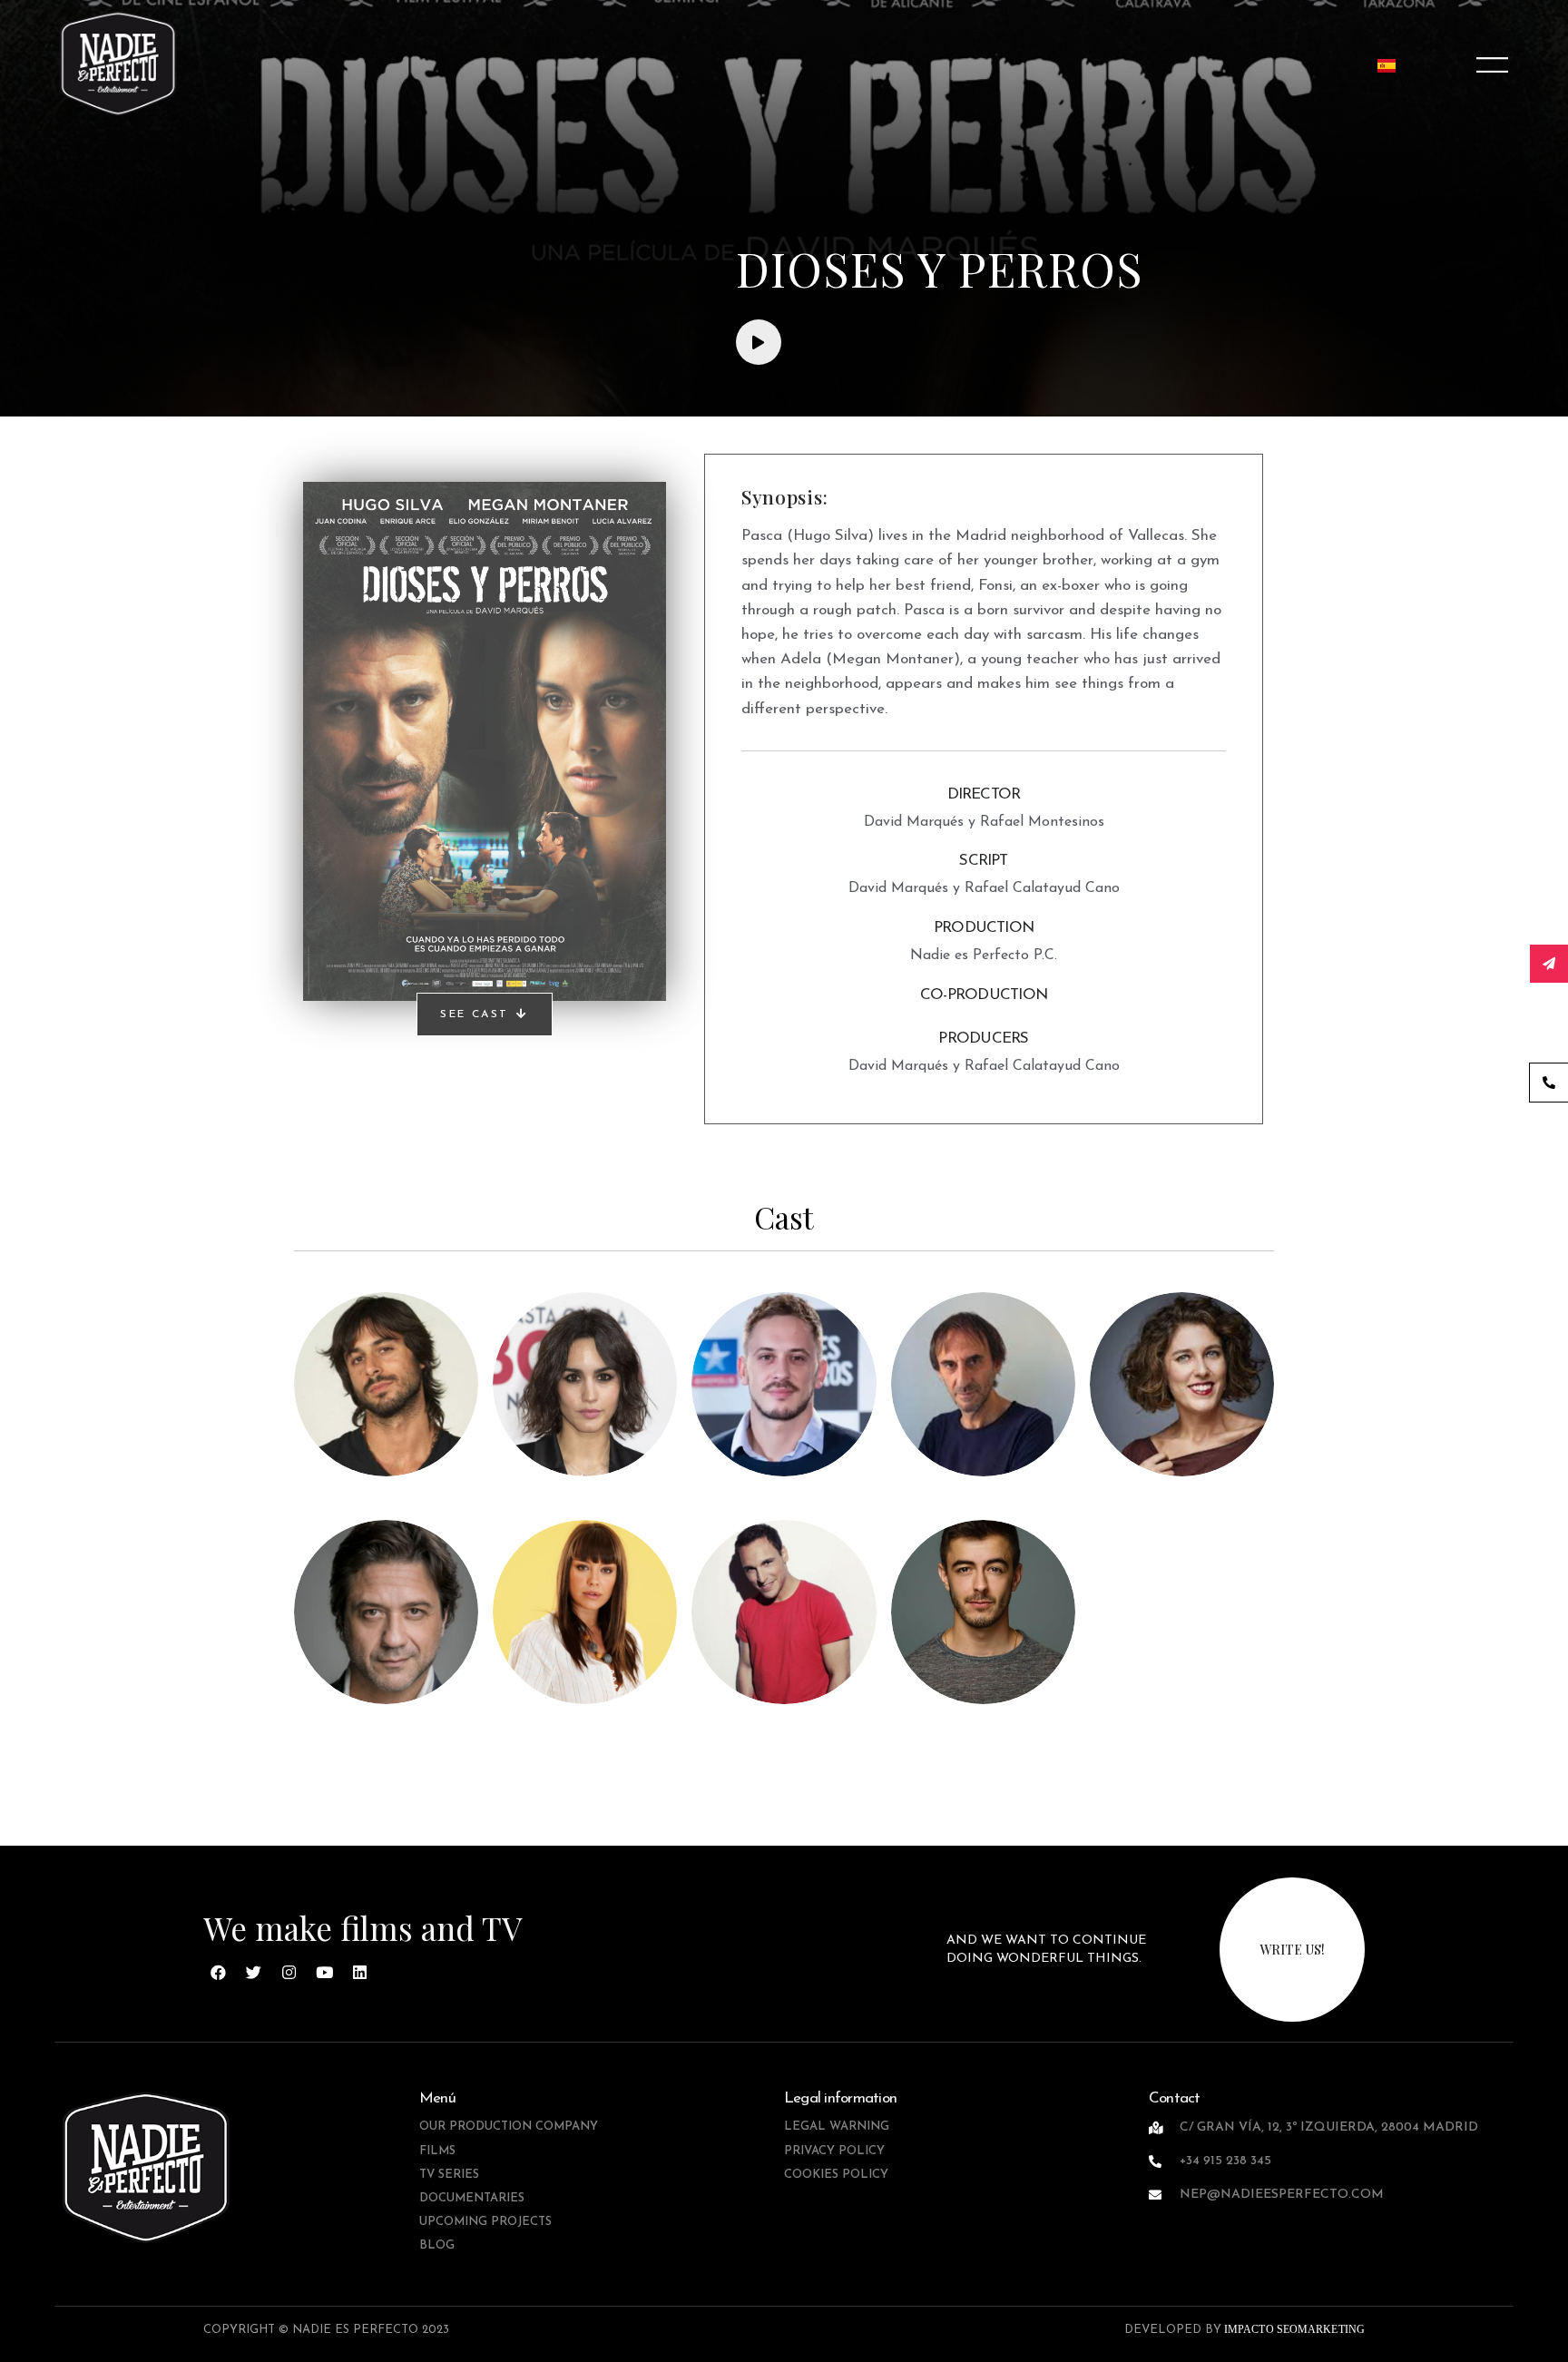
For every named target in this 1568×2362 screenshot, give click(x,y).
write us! (1292, 1950)
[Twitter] (254, 1973)
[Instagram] (289, 1973)
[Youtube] (325, 1973)
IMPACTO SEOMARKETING (1293, 2329)
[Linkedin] (360, 1973)
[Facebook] (219, 1973)
